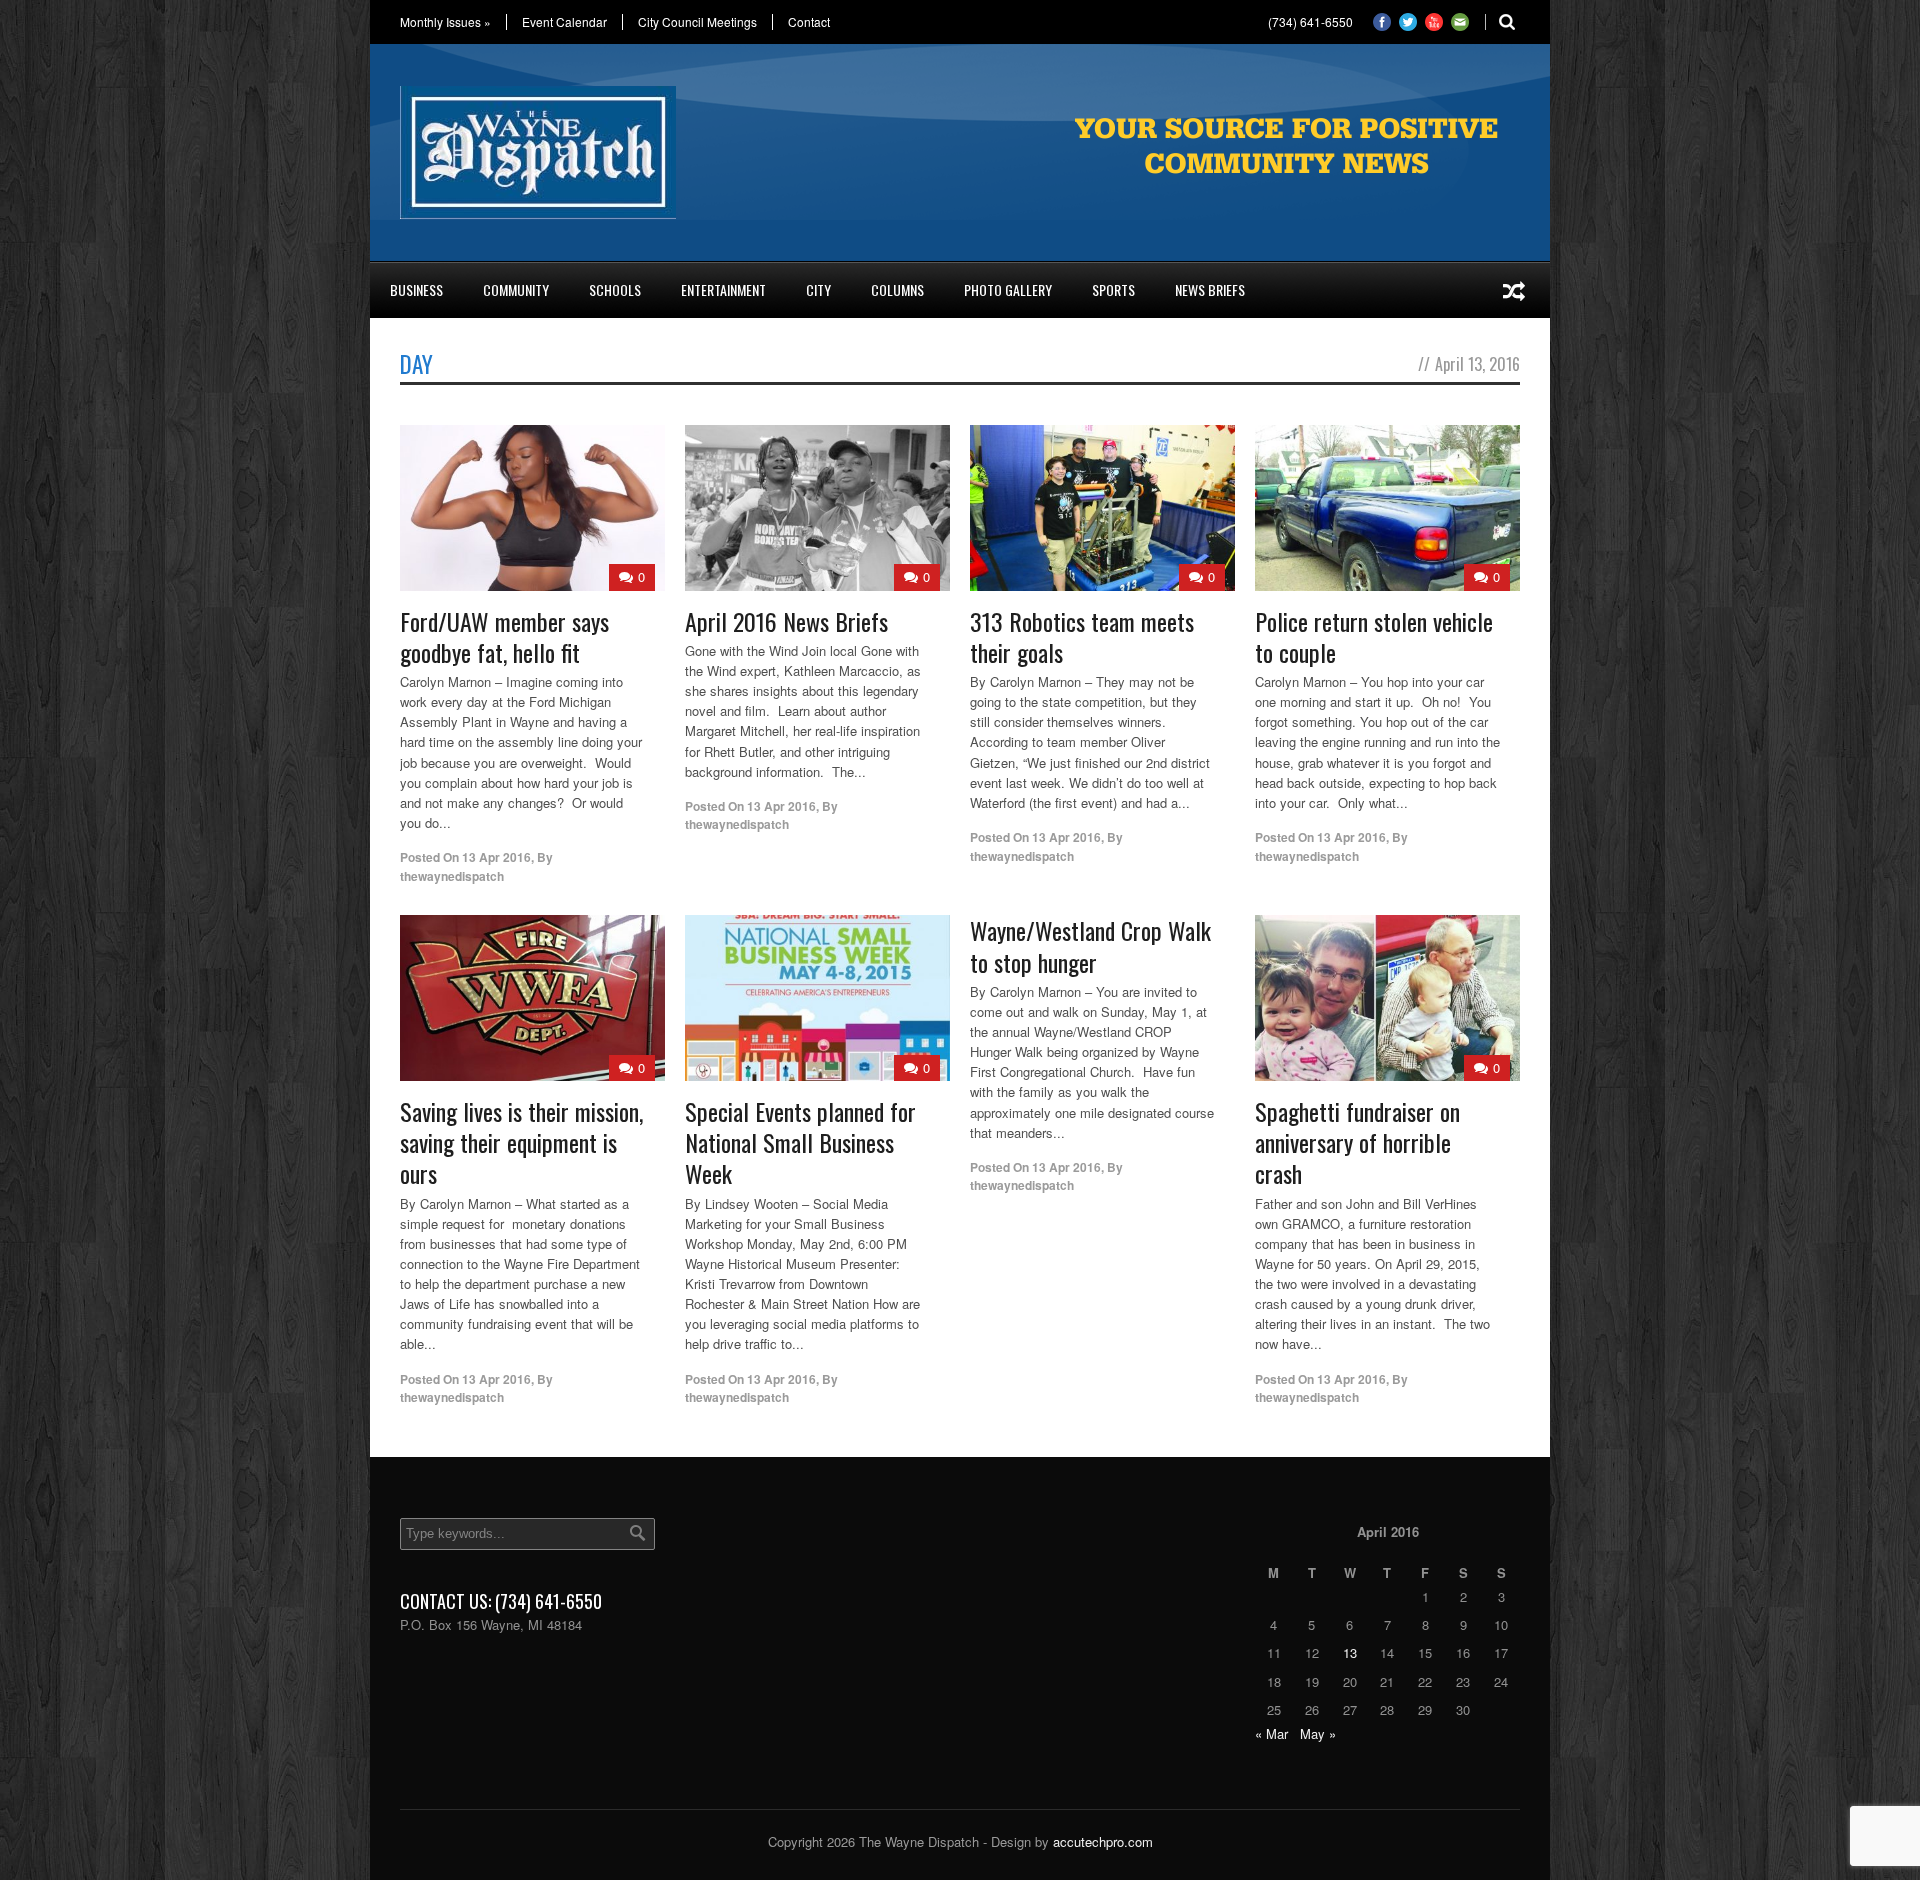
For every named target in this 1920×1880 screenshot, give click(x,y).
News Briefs (1210, 289)
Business (416, 289)
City (818, 289)
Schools (615, 289)
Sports (1113, 289)
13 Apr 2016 (496, 857)
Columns (897, 289)
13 (1350, 1652)
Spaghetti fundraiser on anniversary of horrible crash (1357, 1142)
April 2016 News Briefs (786, 621)
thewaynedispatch (452, 876)
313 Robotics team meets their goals (1082, 636)
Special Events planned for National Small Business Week (800, 1142)
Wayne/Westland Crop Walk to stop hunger (1090, 945)
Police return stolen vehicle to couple (1374, 636)
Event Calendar (564, 22)
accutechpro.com (1103, 1841)
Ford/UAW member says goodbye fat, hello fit (504, 636)
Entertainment (723, 289)
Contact (809, 22)
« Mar (1271, 1733)
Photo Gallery (1008, 289)
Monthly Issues (445, 22)
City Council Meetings (697, 22)
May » (1318, 1733)
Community (516, 289)
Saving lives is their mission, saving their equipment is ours (521, 1142)
